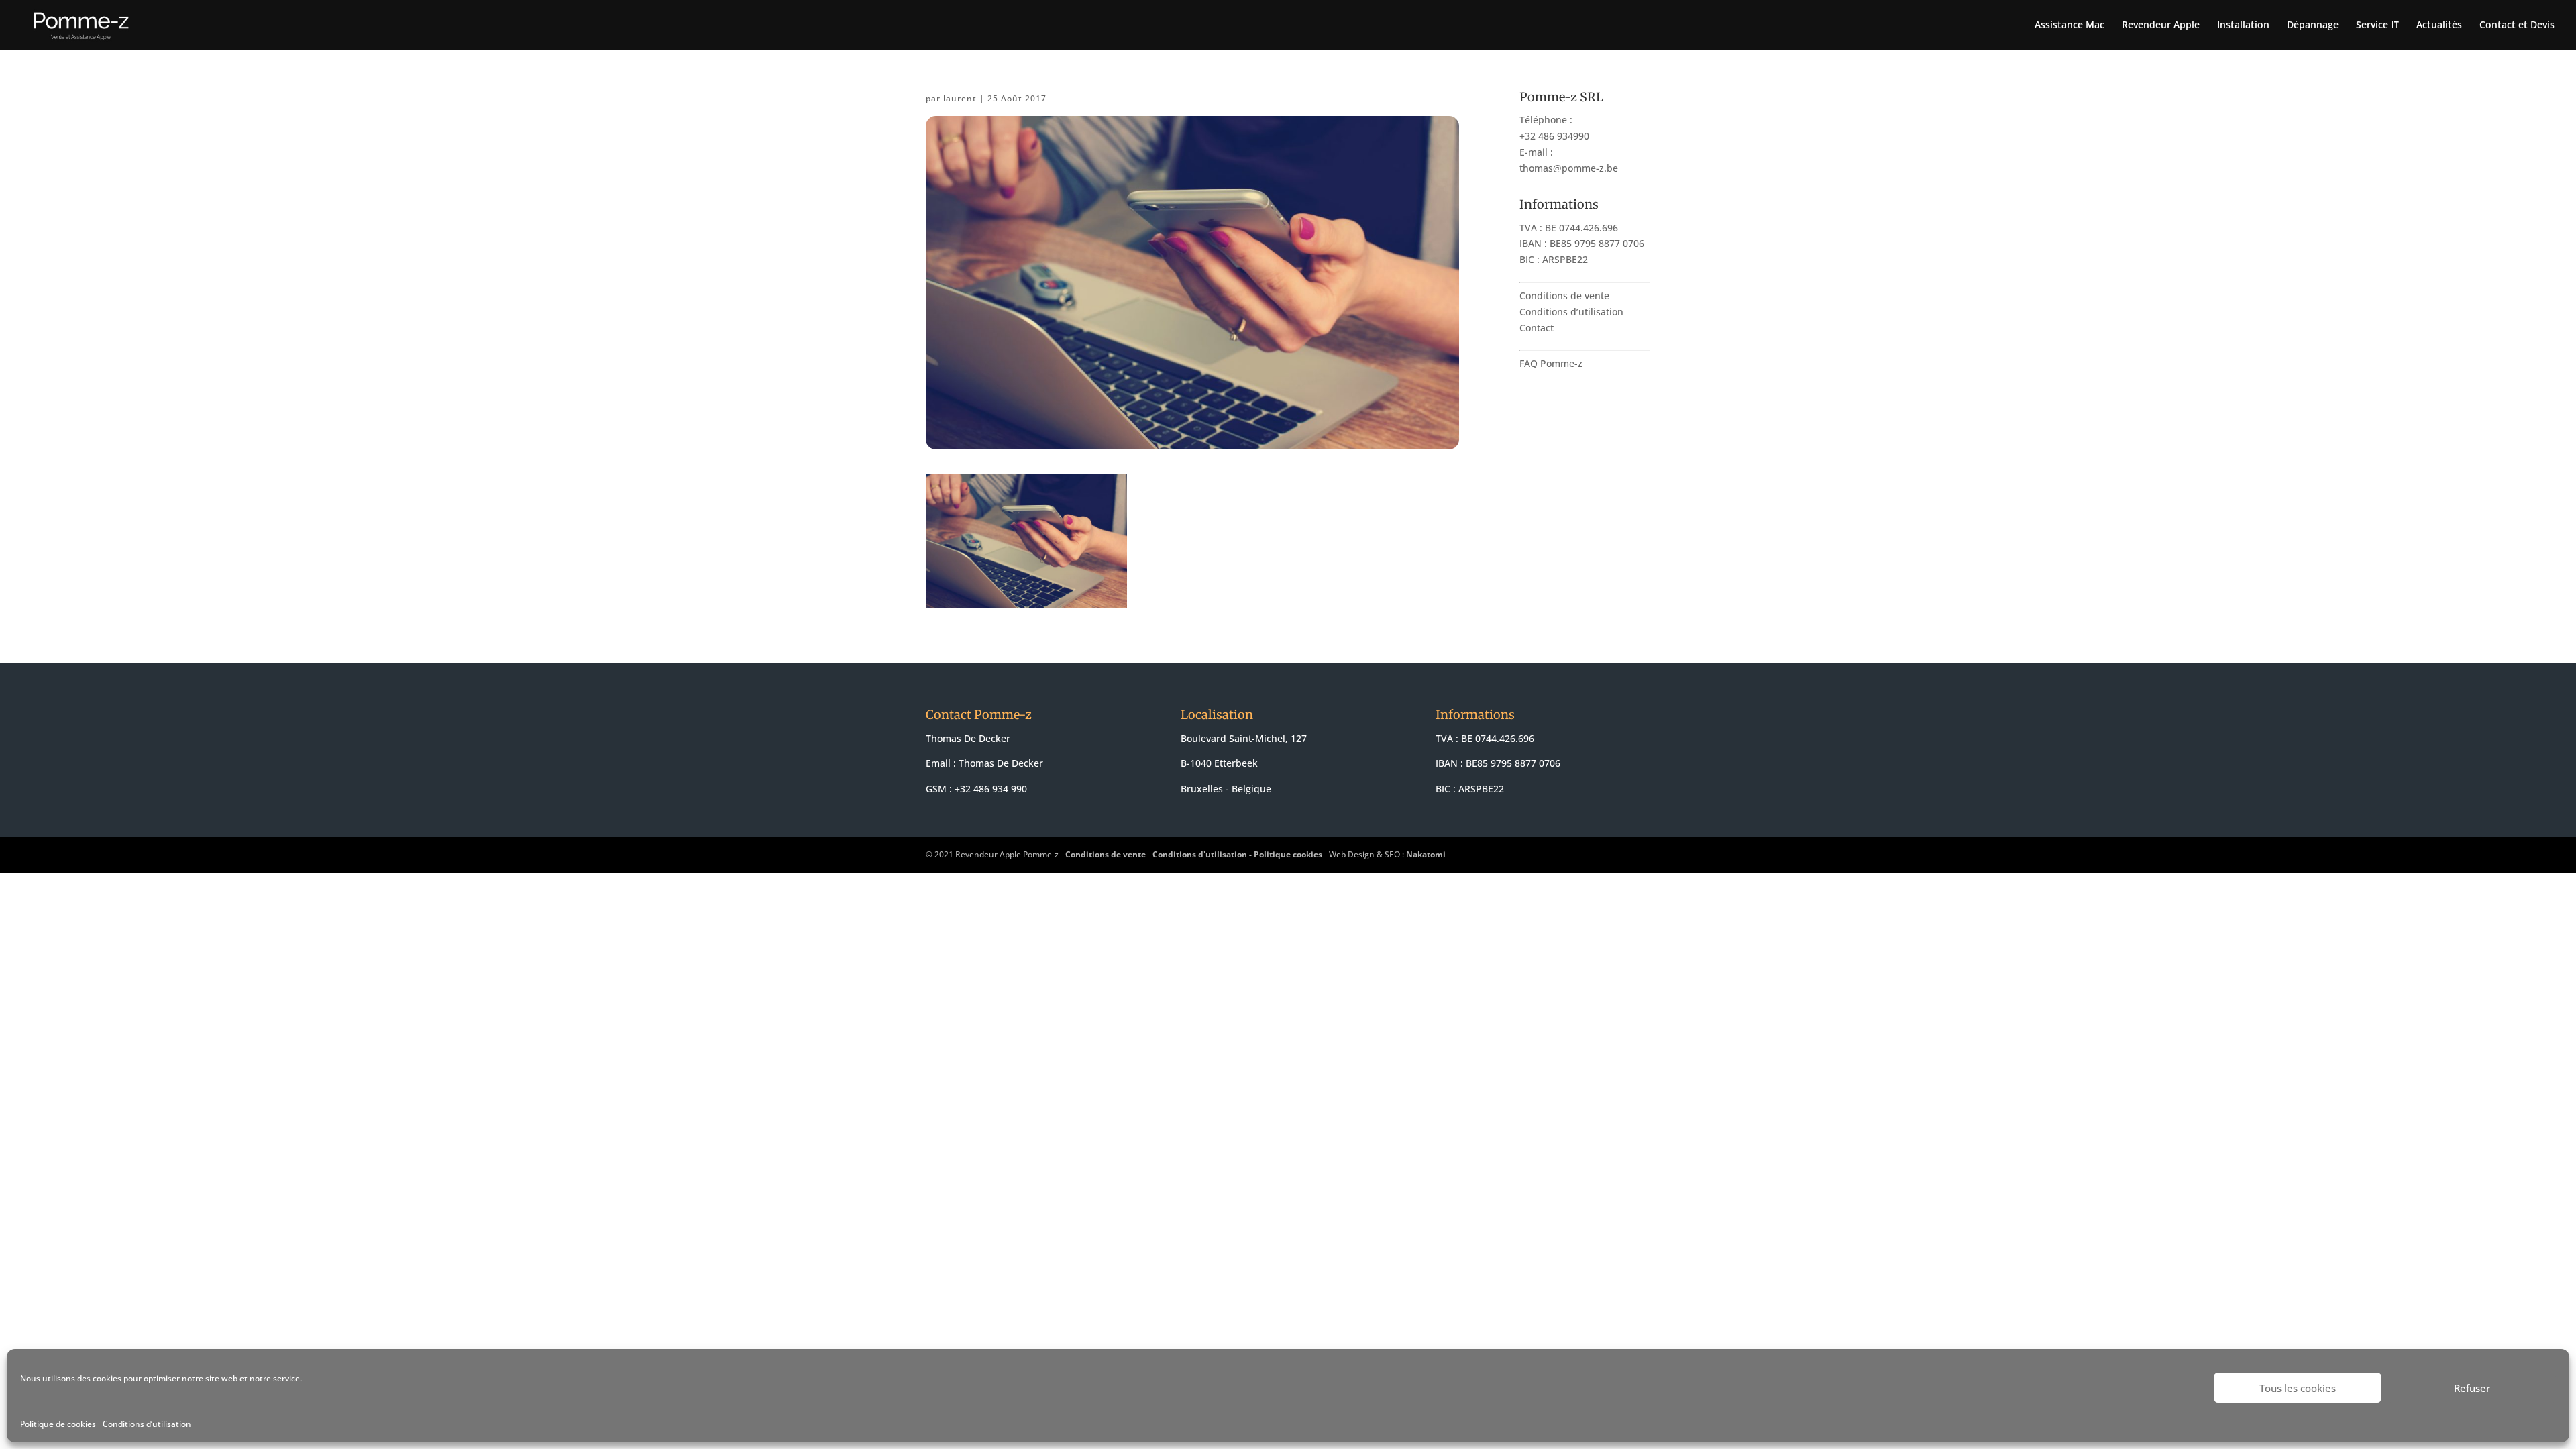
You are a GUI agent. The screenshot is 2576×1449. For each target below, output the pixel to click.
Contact (1537, 328)
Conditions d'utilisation (1200, 854)
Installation (2243, 25)
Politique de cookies (58, 1424)
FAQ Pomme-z (1551, 363)
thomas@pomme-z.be (1569, 168)
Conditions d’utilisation (147, 1424)
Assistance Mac (2070, 25)
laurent (960, 98)
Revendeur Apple (2161, 25)
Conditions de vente (1564, 296)
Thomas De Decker (1001, 763)
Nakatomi (1426, 854)
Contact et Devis (2517, 25)
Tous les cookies (2298, 1388)
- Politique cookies (1286, 854)
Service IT (2377, 25)
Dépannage (2313, 25)
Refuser (2472, 1388)
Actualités (2439, 25)
